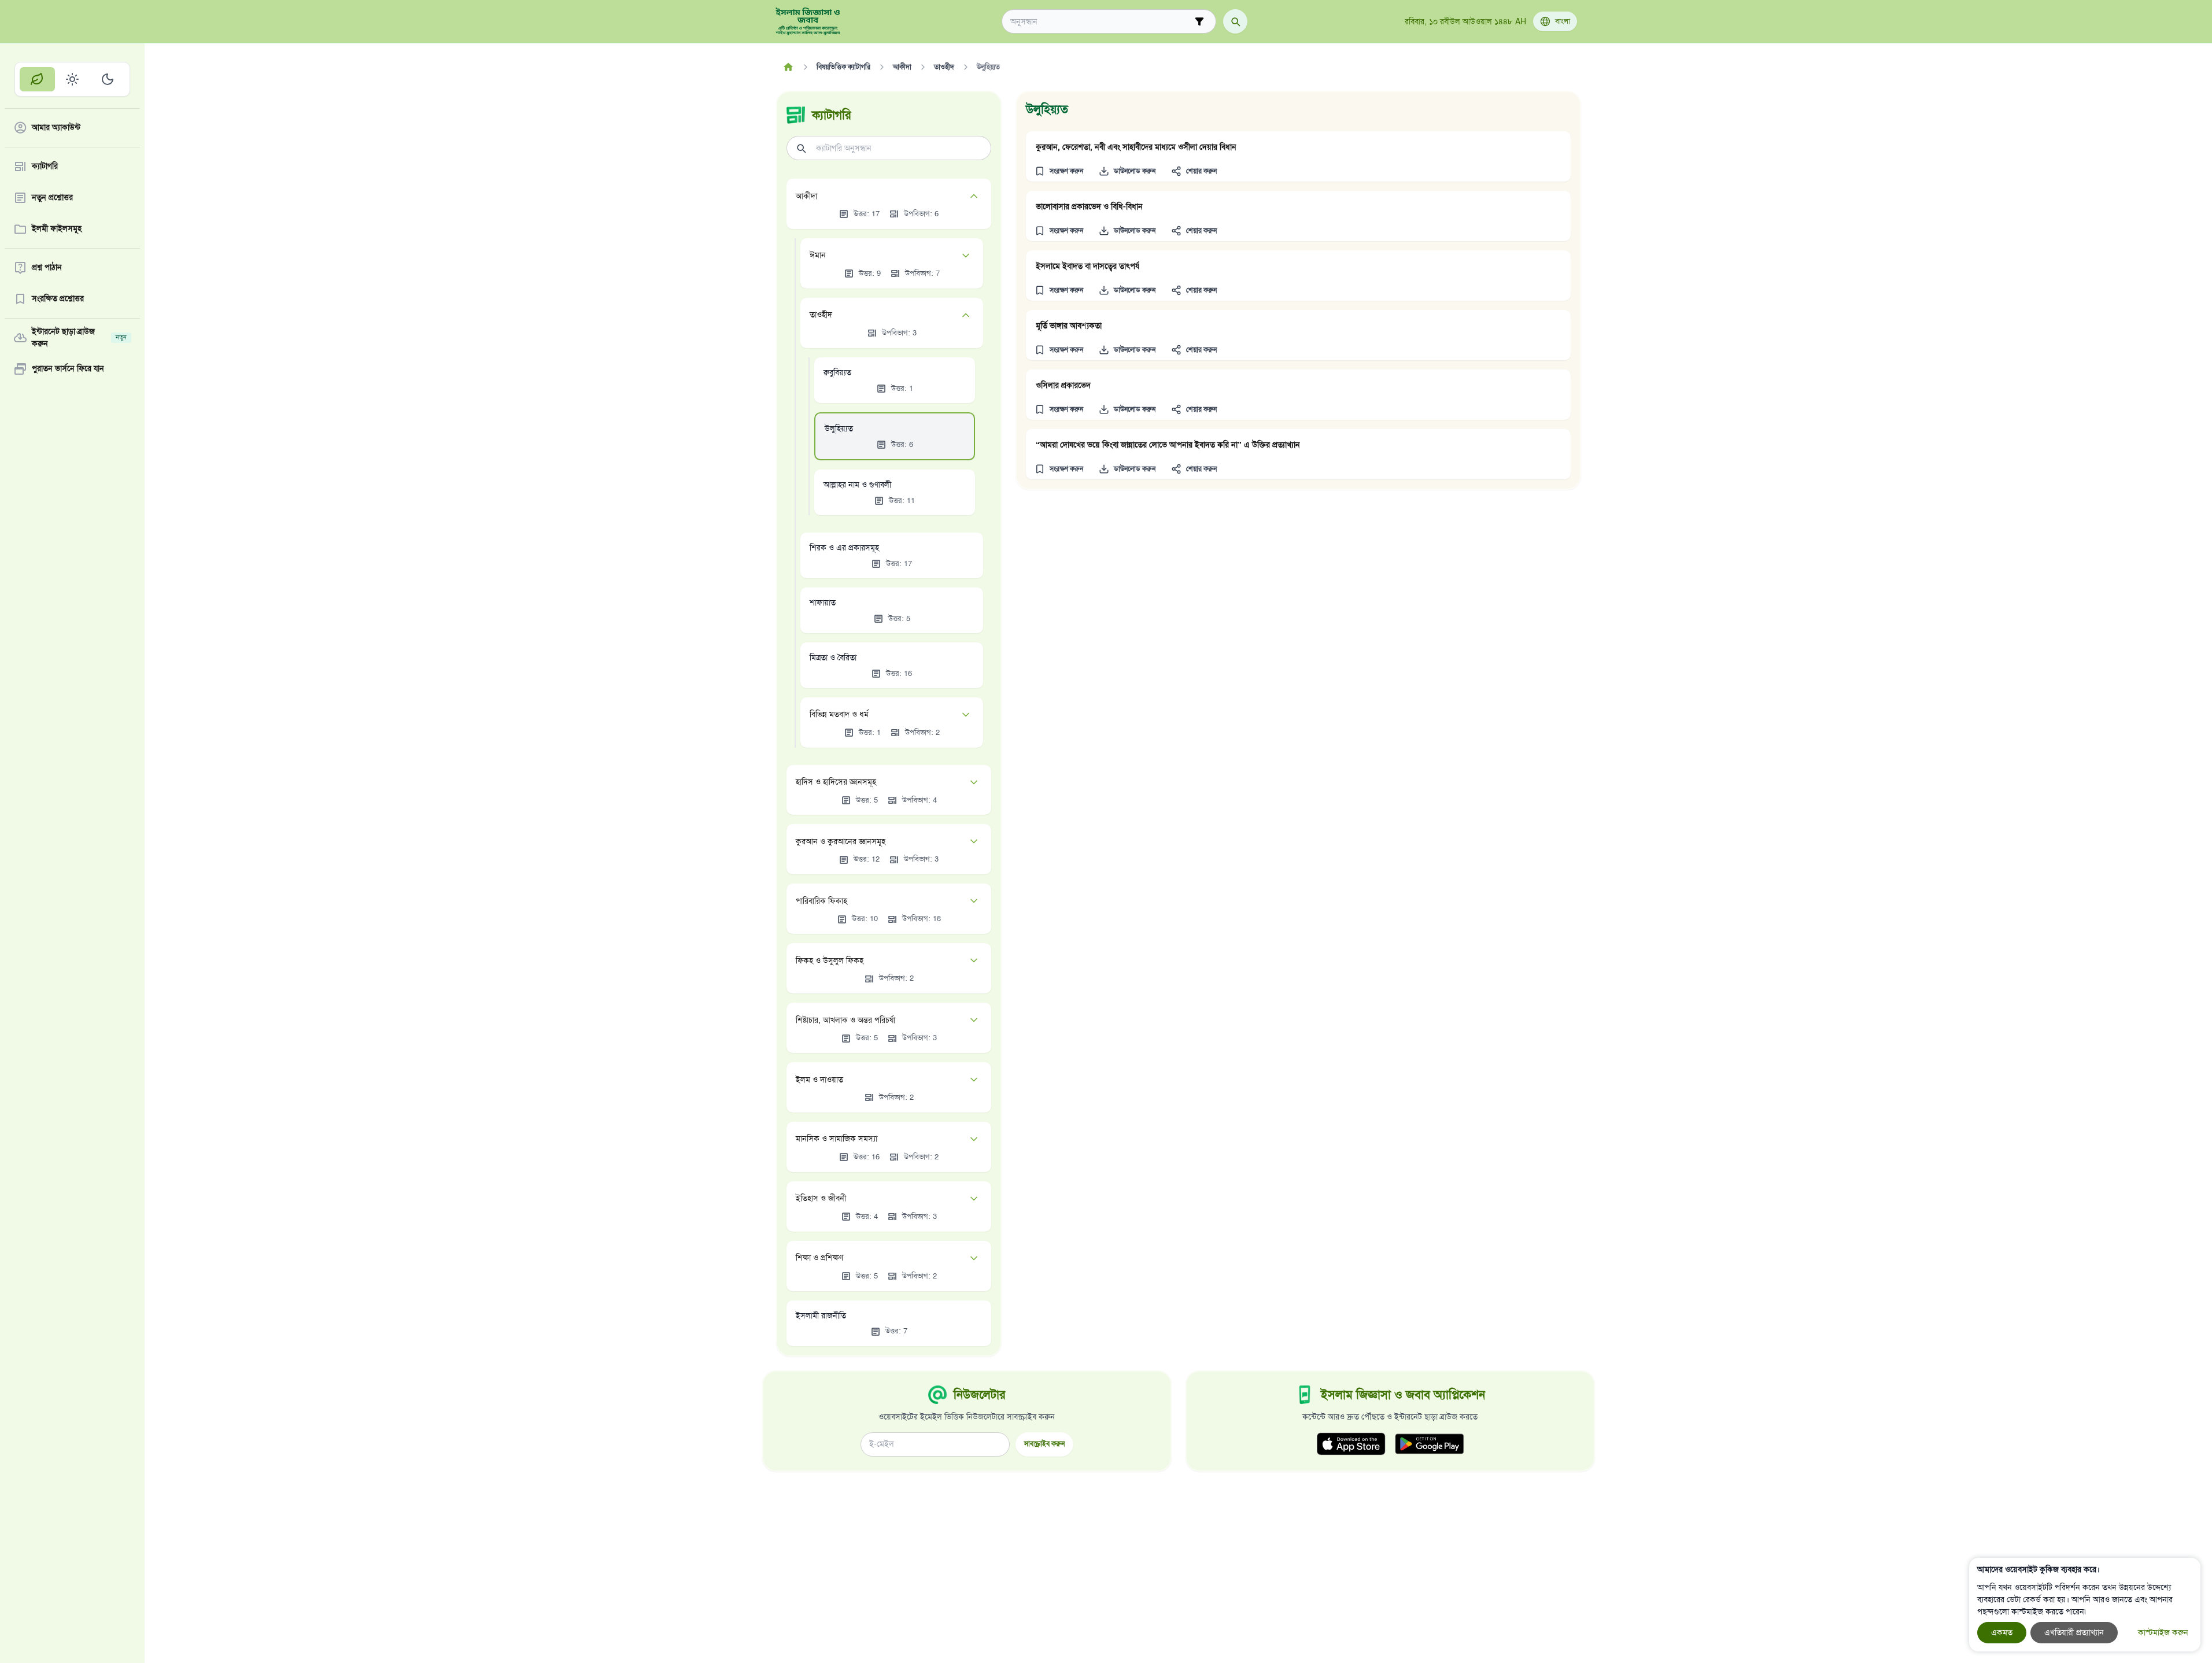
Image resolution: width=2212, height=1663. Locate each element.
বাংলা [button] (1563, 21)
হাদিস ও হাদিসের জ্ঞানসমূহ (836, 782)
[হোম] (789, 67)
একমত (2002, 1633)
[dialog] (2085, 1605)
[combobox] (1101, 22)
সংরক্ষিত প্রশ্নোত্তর (58, 299)
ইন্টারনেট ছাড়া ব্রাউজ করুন (79, 338)
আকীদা (806, 196)
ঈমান (818, 255)
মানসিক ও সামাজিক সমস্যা (837, 1139)
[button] (1059, 171)
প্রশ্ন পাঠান (47, 268)
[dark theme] (107, 79)
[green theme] (37, 79)
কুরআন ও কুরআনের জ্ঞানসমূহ (841, 842)
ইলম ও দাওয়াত (819, 1080)
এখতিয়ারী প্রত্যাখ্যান (2074, 1633)
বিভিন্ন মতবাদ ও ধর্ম (839, 714)
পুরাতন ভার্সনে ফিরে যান (68, 369)
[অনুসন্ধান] (1235, 21)
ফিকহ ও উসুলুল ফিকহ (830, 961)
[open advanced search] (1199, 21)
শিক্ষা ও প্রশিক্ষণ (819, 1258)
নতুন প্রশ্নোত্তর (52, 198)
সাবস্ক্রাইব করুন (1044, 1444)
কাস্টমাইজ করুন (2163, 1633)
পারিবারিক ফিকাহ (821, 901)
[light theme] (73, 79)
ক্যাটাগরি (45, 167)
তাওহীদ (821, 315)
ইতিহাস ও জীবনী (821, 1198)
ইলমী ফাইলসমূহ (57, 229)
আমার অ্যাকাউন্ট (56, 128)
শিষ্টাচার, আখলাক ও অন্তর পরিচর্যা (845, 1020)
